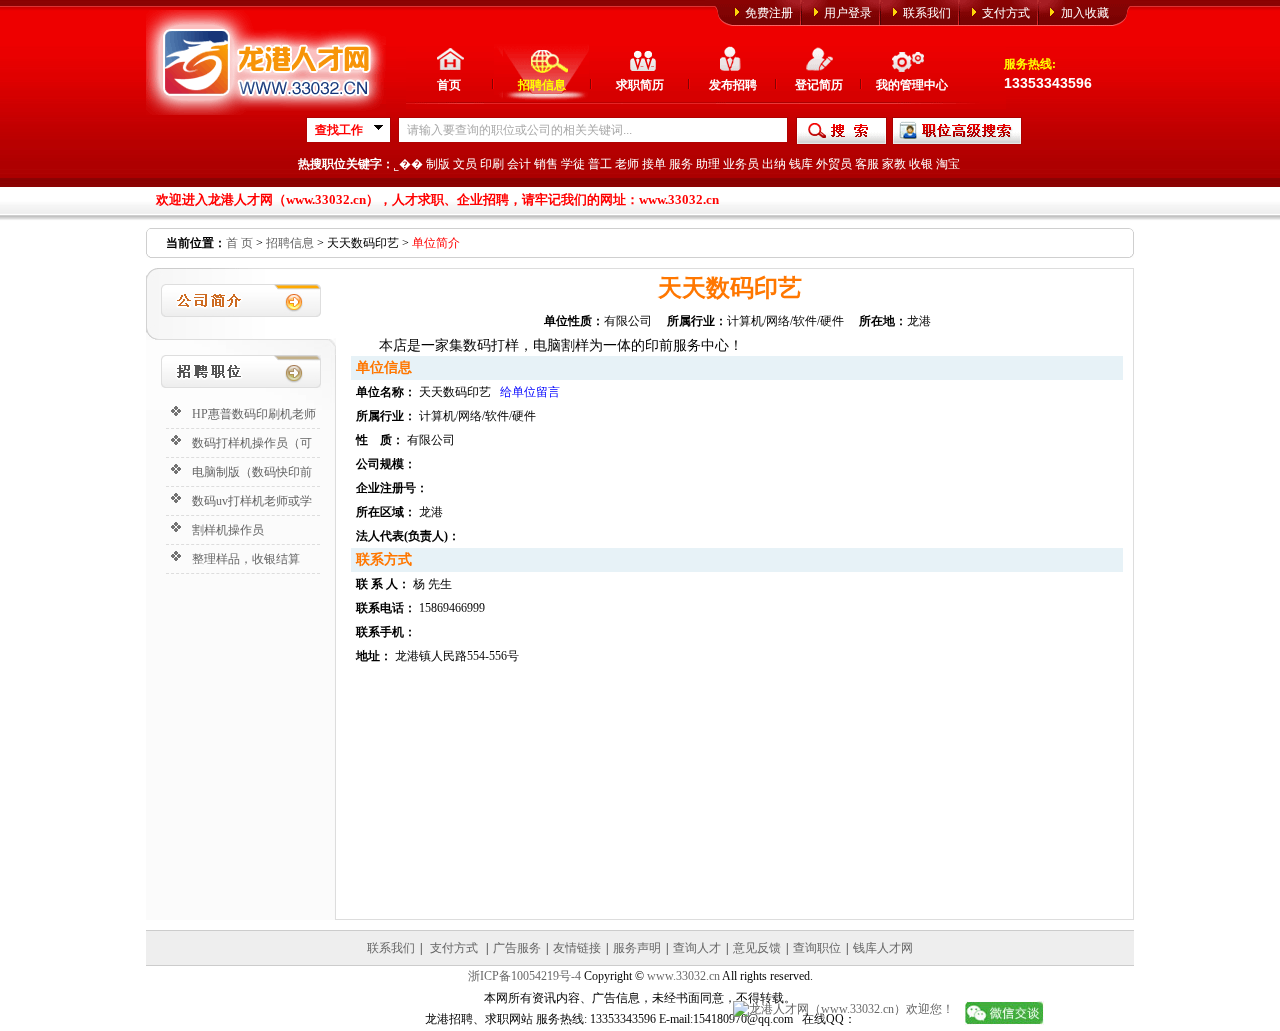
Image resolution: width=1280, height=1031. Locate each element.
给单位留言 (530, 392)
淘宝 (948, 164)
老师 (627, 164)
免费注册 (769, 13)
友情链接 (577, 948)
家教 (894, 164)
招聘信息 (542, 85)
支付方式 (1006, 13)
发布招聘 (733, 85)
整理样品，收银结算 (246, 559)
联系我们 (927, 13)
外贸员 (834, 164)
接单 (654, 164)
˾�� (408, 164)
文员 (465, 164)
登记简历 (819, 85)
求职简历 (640, 85)
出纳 (774, 164)
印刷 (492, 164)
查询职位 (817, 948)
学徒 (573, 164)
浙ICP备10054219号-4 (524, 976)
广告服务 (517, 948)
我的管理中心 (912, 85)
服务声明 (637, 948)
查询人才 (697, 948)
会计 (519, 164)
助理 (708, 164)
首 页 (239, 243)
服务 (681, 164)
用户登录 (848, 13)
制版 (438, 164)
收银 (921, 164)
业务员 (741, 164)
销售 (546, 164)
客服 (867, 164)
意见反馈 (757, 948)
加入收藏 (1085, 13)
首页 (449, 85)
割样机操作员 (228, 530)
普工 (600, 164)
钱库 (801, 164)
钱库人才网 (883, 948)
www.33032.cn (683, 976)
